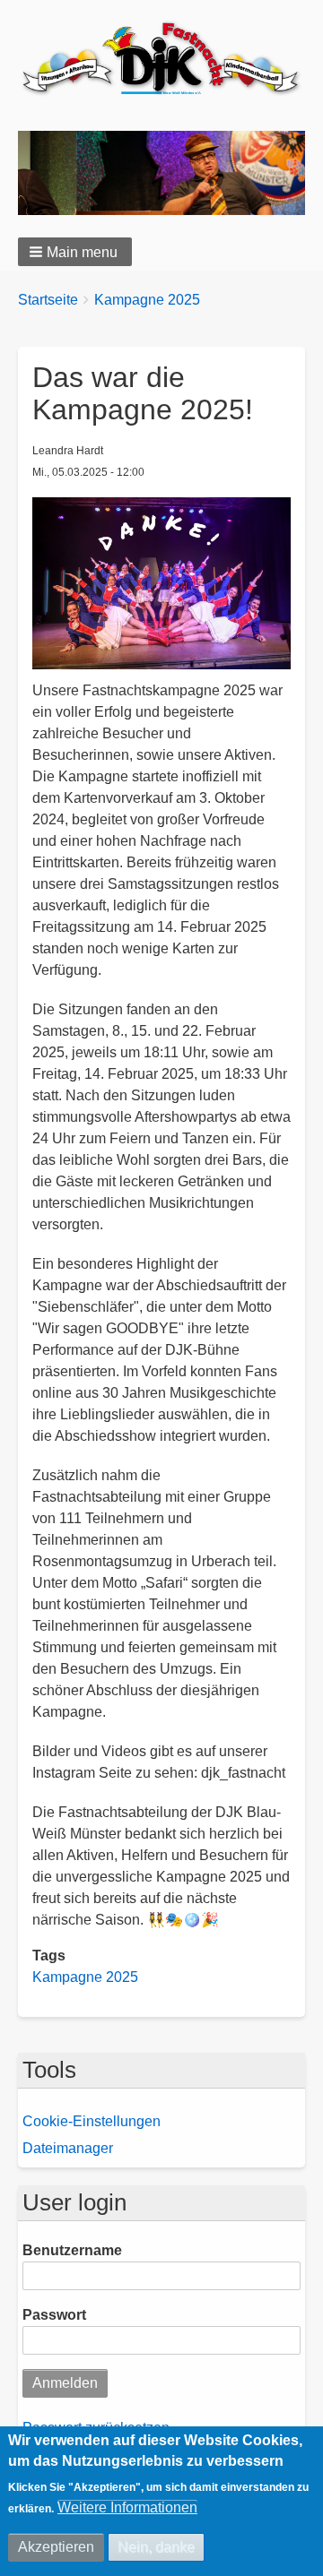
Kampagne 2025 (147, 300)
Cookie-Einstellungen (92, 2121)
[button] (75, 252)
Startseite (48, 300)
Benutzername (72, 2250)
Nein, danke (156, 2547)
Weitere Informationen (127, 2507)
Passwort (54, 2315)
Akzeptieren (56, 2547)
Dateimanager (68, 2148)
